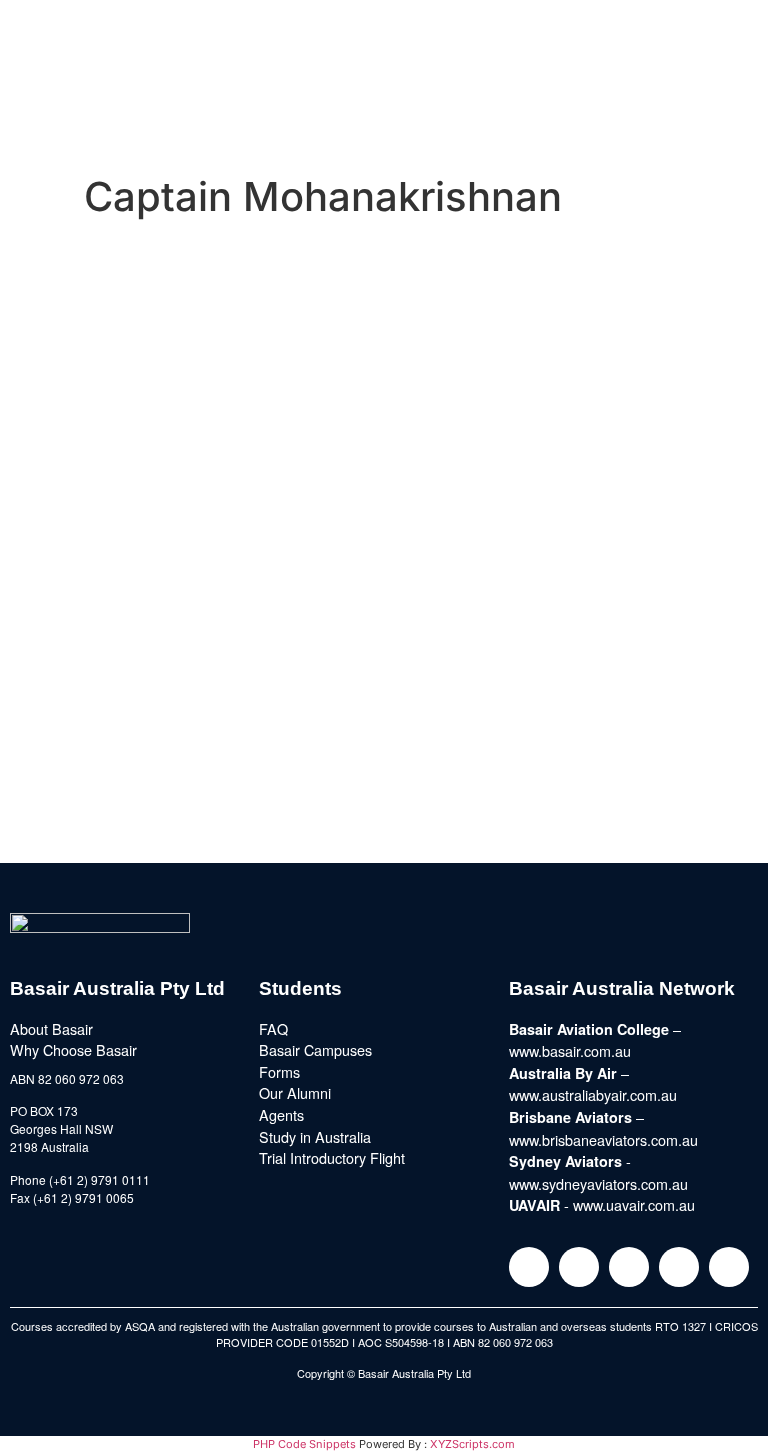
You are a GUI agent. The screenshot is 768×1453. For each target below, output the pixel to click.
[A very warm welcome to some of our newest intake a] (199, 745)
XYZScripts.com (472, 1444)
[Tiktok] (729, 1267)
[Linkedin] (629, 1267)
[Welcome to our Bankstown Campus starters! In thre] (199, 297)
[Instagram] (529, 1267)
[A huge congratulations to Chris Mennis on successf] (568, 757)
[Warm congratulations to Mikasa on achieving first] (568, 627)
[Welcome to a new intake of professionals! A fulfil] (568, 309)
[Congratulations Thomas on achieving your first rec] (568, 545)
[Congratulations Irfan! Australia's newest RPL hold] (199, 545)
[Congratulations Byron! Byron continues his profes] (568, 439)
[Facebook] (579, 1267)
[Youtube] (679, 1267)
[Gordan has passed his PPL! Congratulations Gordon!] (199, 439)
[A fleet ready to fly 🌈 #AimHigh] (199, 603)
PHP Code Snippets (304, 1444)
